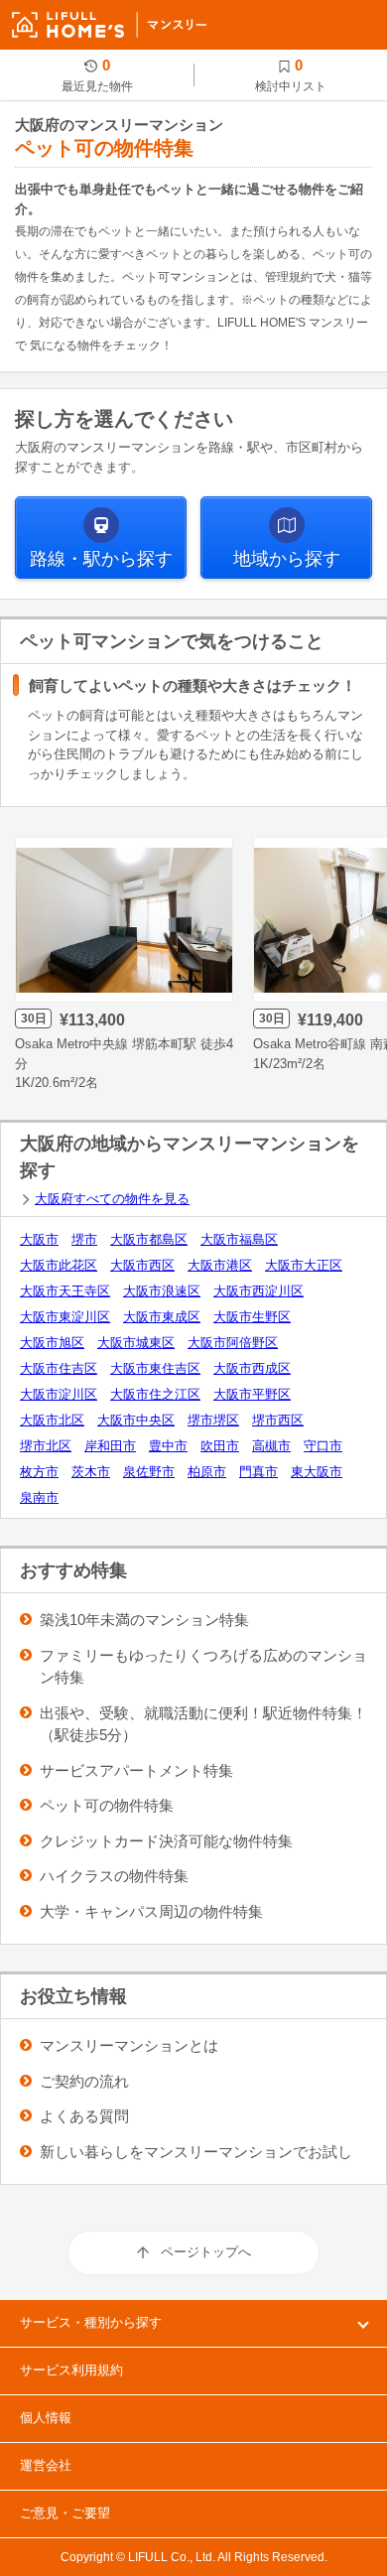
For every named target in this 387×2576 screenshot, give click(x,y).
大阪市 (39, 1239)
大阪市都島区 (149, 1239)
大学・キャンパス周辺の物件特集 (151, 1911)
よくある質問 (84, 2116)
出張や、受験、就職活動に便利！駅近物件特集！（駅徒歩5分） (203, 1724)
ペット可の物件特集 (107, 1805)
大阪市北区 (52, 1420)
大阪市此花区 (59, 1265)
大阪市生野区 (252, 1317)
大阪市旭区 (52, 1343)
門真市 (258, 1472)
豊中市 (168, 1446)
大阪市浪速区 (162, 1291)
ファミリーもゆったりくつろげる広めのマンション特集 (203, 1667)
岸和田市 (110, 1446)
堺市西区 (278, 1420)
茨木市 (91, 1472)
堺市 (84, 1239)
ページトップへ (206, 2252)
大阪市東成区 (162, 1317)
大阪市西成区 (252, 1368)
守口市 (323, 1446)
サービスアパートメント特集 (136, 1770)
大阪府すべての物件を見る (112, 1199)
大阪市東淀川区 (65, 1317)
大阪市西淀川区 (258, 1291)
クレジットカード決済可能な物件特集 (166, 1841)
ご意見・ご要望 (65, 2513)
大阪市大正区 (304, 1265)
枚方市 (39, 1472)
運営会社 (46, 2465)
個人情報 (46, 2418)
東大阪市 (317, 1472)
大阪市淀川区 (59, 1394)
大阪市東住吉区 (155, 1368)
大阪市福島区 (239, 1239)
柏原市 (207, 1472)
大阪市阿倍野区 (233, 1343)
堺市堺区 (213, 1420)
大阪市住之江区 (155, 1394)
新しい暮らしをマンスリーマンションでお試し (196, 2152)
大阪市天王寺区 (65, 1291)
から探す (101, 559)
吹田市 (220, 1446)
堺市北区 (46, 1446)
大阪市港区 (220, 1265)
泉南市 (39, 1497)
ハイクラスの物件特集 (114, 1876)
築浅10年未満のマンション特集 (144, 1620)
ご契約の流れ (84, 2081)
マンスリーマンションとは (129, 2045)
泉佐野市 (149, 1472)
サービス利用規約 (71, 2370)
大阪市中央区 (136, 1420)
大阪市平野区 (252, 1394)
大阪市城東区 (136, 1343)
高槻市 (271, 1446)
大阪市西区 (142, 1265)
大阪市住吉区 (59, 1368)
